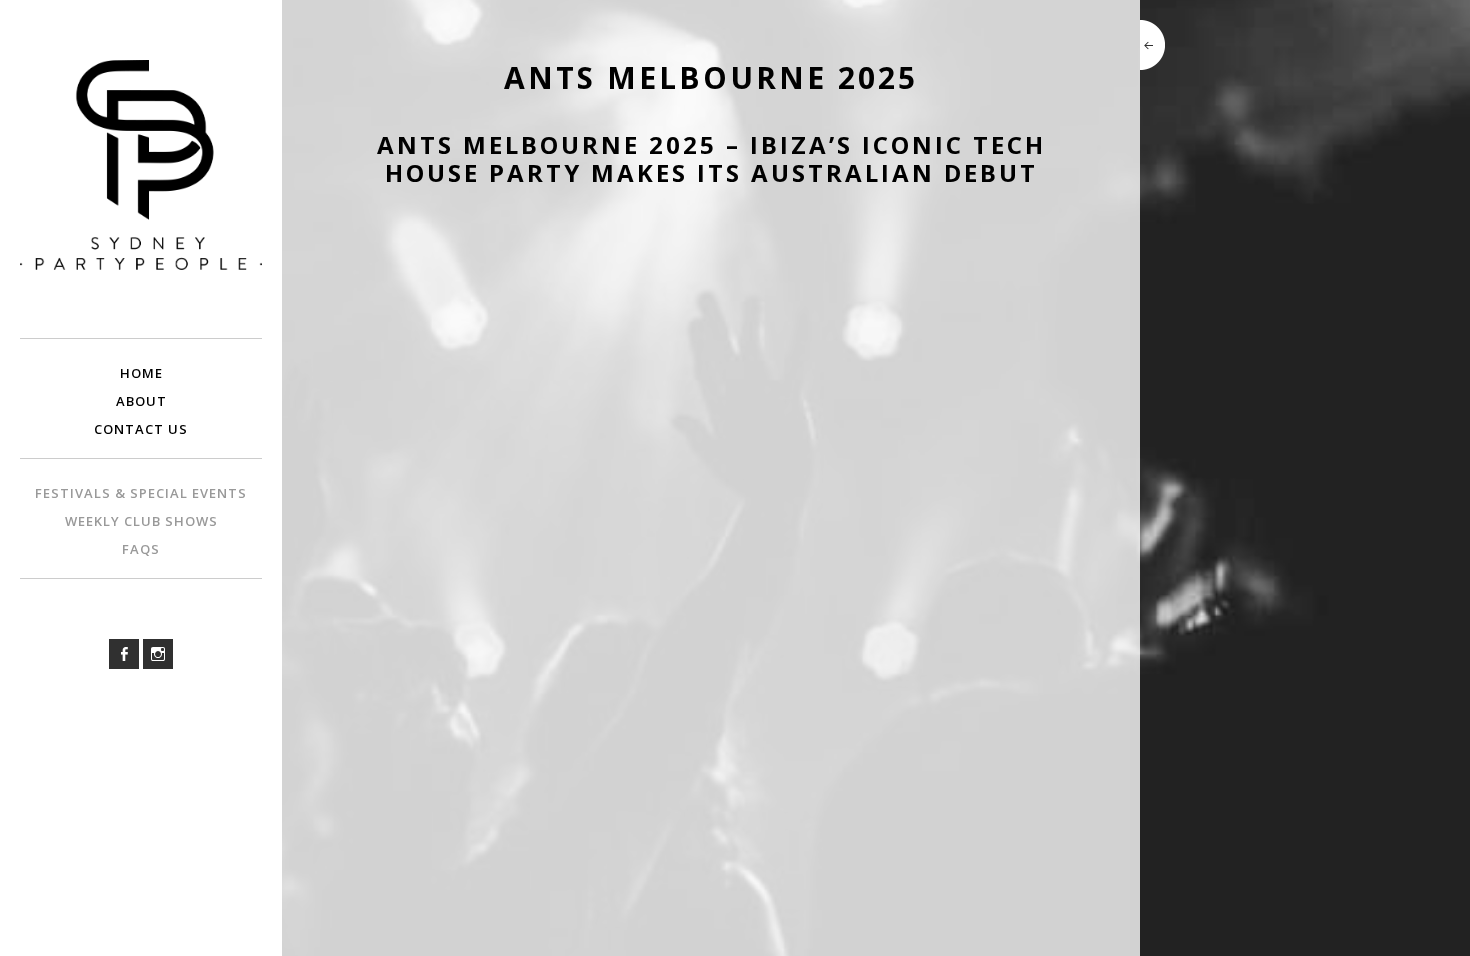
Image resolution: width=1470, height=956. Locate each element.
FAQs (141, 549)
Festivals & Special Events (141, 493)
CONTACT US (141, 429)
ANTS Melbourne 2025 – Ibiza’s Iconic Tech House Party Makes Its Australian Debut (711, 159)
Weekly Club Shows (141, 521)
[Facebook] (124, 654)
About (141, 401)
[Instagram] (158, 654)
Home (141, 373)
